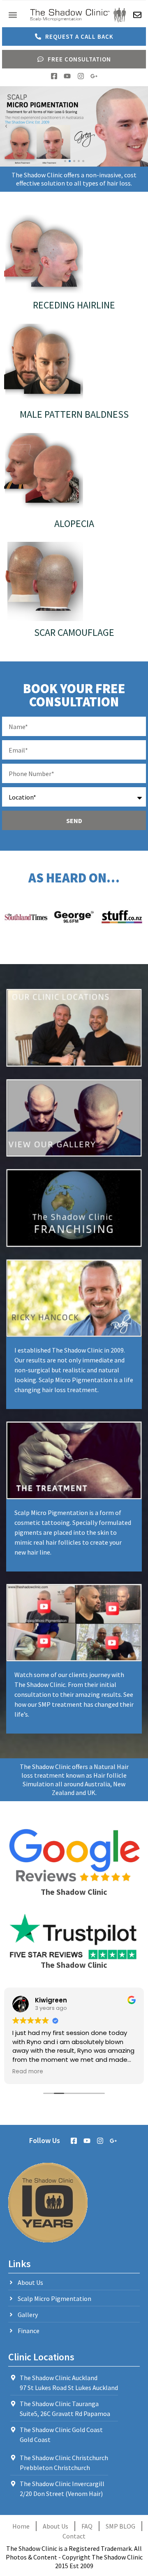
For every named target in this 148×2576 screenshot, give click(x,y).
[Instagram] (81, 76)
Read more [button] (28, 2072)
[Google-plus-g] (94, 76)
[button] (13, 15)
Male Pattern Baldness (74, 414)
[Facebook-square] (54, 76)
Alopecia (74, 523)
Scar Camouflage (74, 632)
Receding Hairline (74, 305)
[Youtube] (67, 76)
